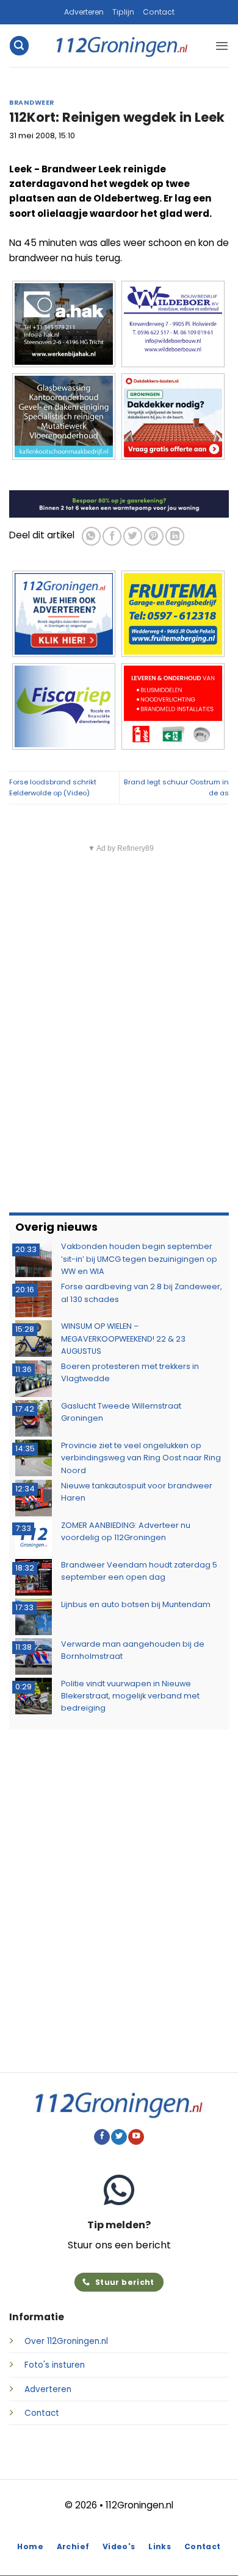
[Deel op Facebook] (112, 536)
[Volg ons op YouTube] (136, 2137)
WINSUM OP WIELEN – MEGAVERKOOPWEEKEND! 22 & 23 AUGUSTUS (123, 1339)
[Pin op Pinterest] (153, 536)
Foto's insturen (55, 2365)
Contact (159, 12)
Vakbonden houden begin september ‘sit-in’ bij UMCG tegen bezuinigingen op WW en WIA (139, 1259)
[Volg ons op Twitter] (119, 2137)
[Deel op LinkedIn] (175, 536)
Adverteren (84, 12)
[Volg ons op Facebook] (102, 2137)
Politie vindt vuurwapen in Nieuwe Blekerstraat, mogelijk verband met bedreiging (130, 1696)
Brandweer (32, 103)
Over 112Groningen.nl (66, 2341)
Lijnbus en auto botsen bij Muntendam (136, 1604)
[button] (19, 45)
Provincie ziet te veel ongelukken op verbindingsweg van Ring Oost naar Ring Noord (141, 1458)
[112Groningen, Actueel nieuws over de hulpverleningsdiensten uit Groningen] (122, 46)
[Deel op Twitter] (133, 536)
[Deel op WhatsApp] (91, 536)
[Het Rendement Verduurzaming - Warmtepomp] (119, 503)
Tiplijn (123, 12)
